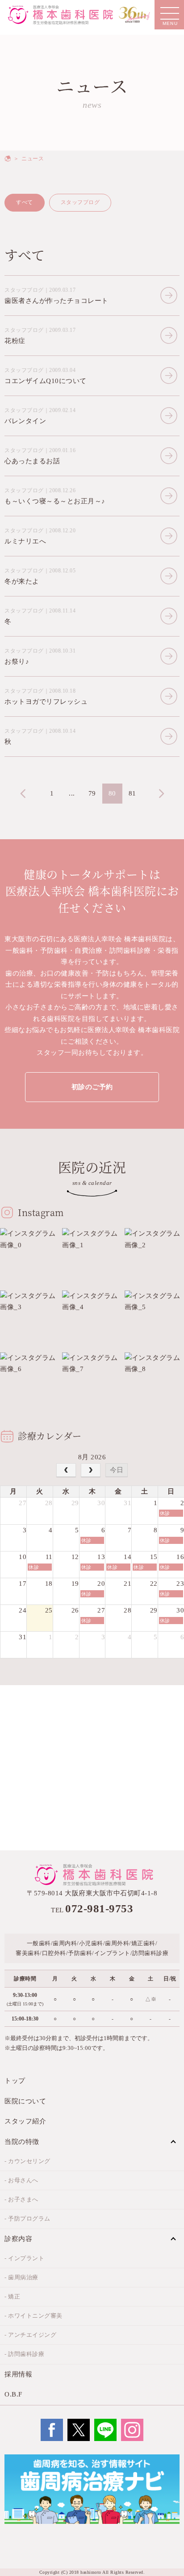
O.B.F (13, 2394)
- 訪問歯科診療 (24, 2354)
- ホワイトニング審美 (33, 2316)
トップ (15, 2081)
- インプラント (24, 2258)
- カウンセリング (27, 2161)
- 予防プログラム (27, 2219)
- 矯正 (12, 2296)
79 (92, 793)
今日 (117, 1470)
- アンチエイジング (30, 2335)
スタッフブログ (80, 202)
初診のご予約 (92, 1087)
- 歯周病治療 (21, 2277)
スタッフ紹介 (25, 2121)
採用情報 (18, 2374)
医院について (25, 2101)
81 (132, 793)
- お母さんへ (21, 2180)
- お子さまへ (21, 2199)
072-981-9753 (99, 1909)
